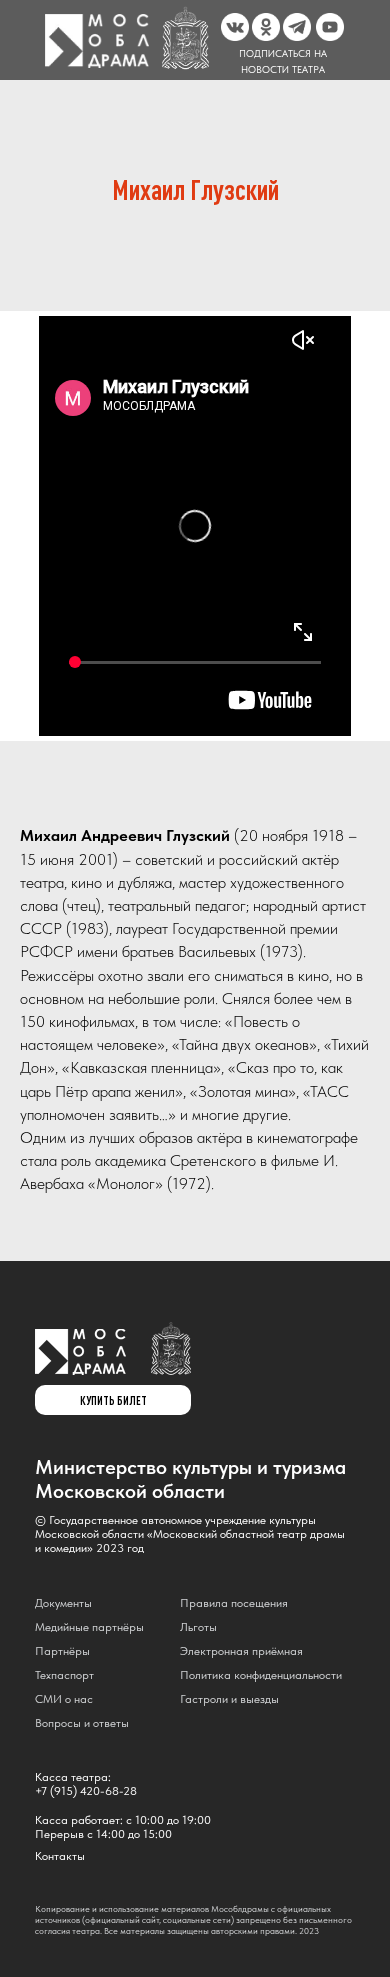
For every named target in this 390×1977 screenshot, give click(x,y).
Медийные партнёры (89, 1627)
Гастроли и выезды (229, 1699)
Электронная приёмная (241, 1651)
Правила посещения (234, 1603)
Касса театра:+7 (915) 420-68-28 (86, 1784)
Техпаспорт (64, 1675)
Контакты (60, 1856)
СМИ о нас (64, 1699)
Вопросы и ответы (82, 1723)
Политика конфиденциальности (261, 1675)
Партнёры (62, 1651)
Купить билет (113, 1400)
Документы (63, 1603)
